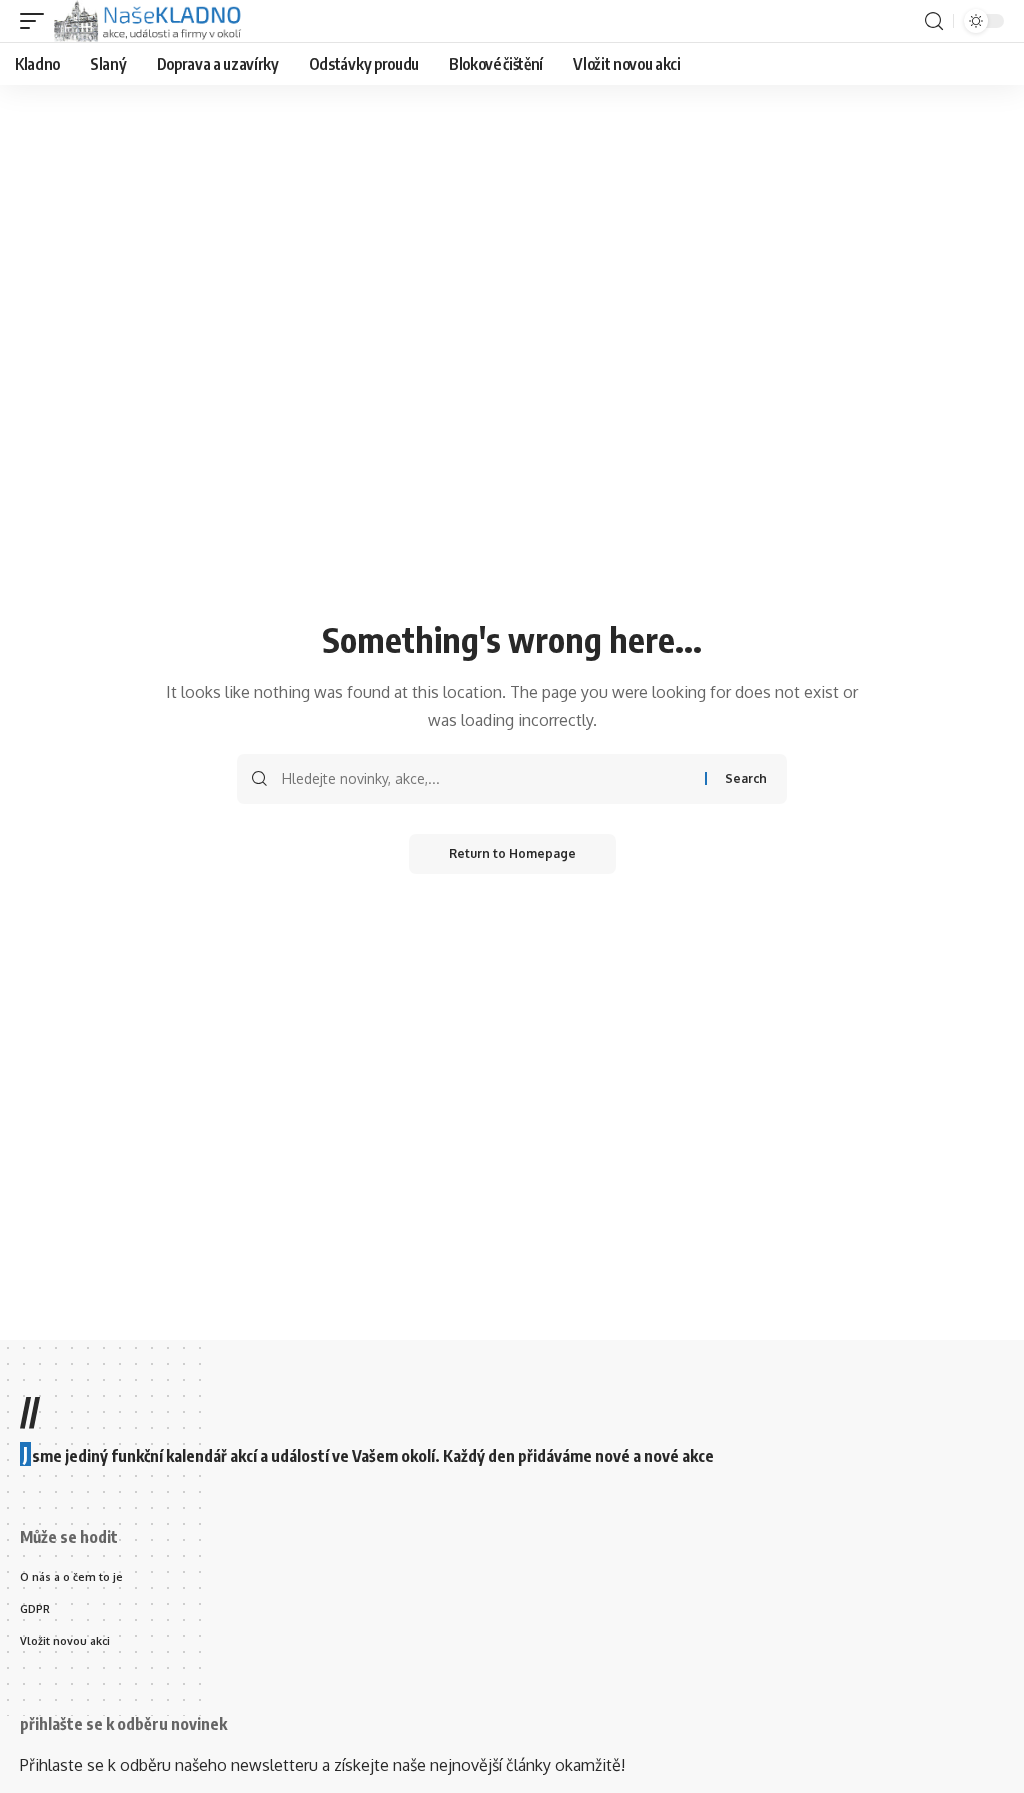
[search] (934, 21)
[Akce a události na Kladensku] (149, 21)
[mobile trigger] (37, 21)
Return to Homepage (512, 853)
